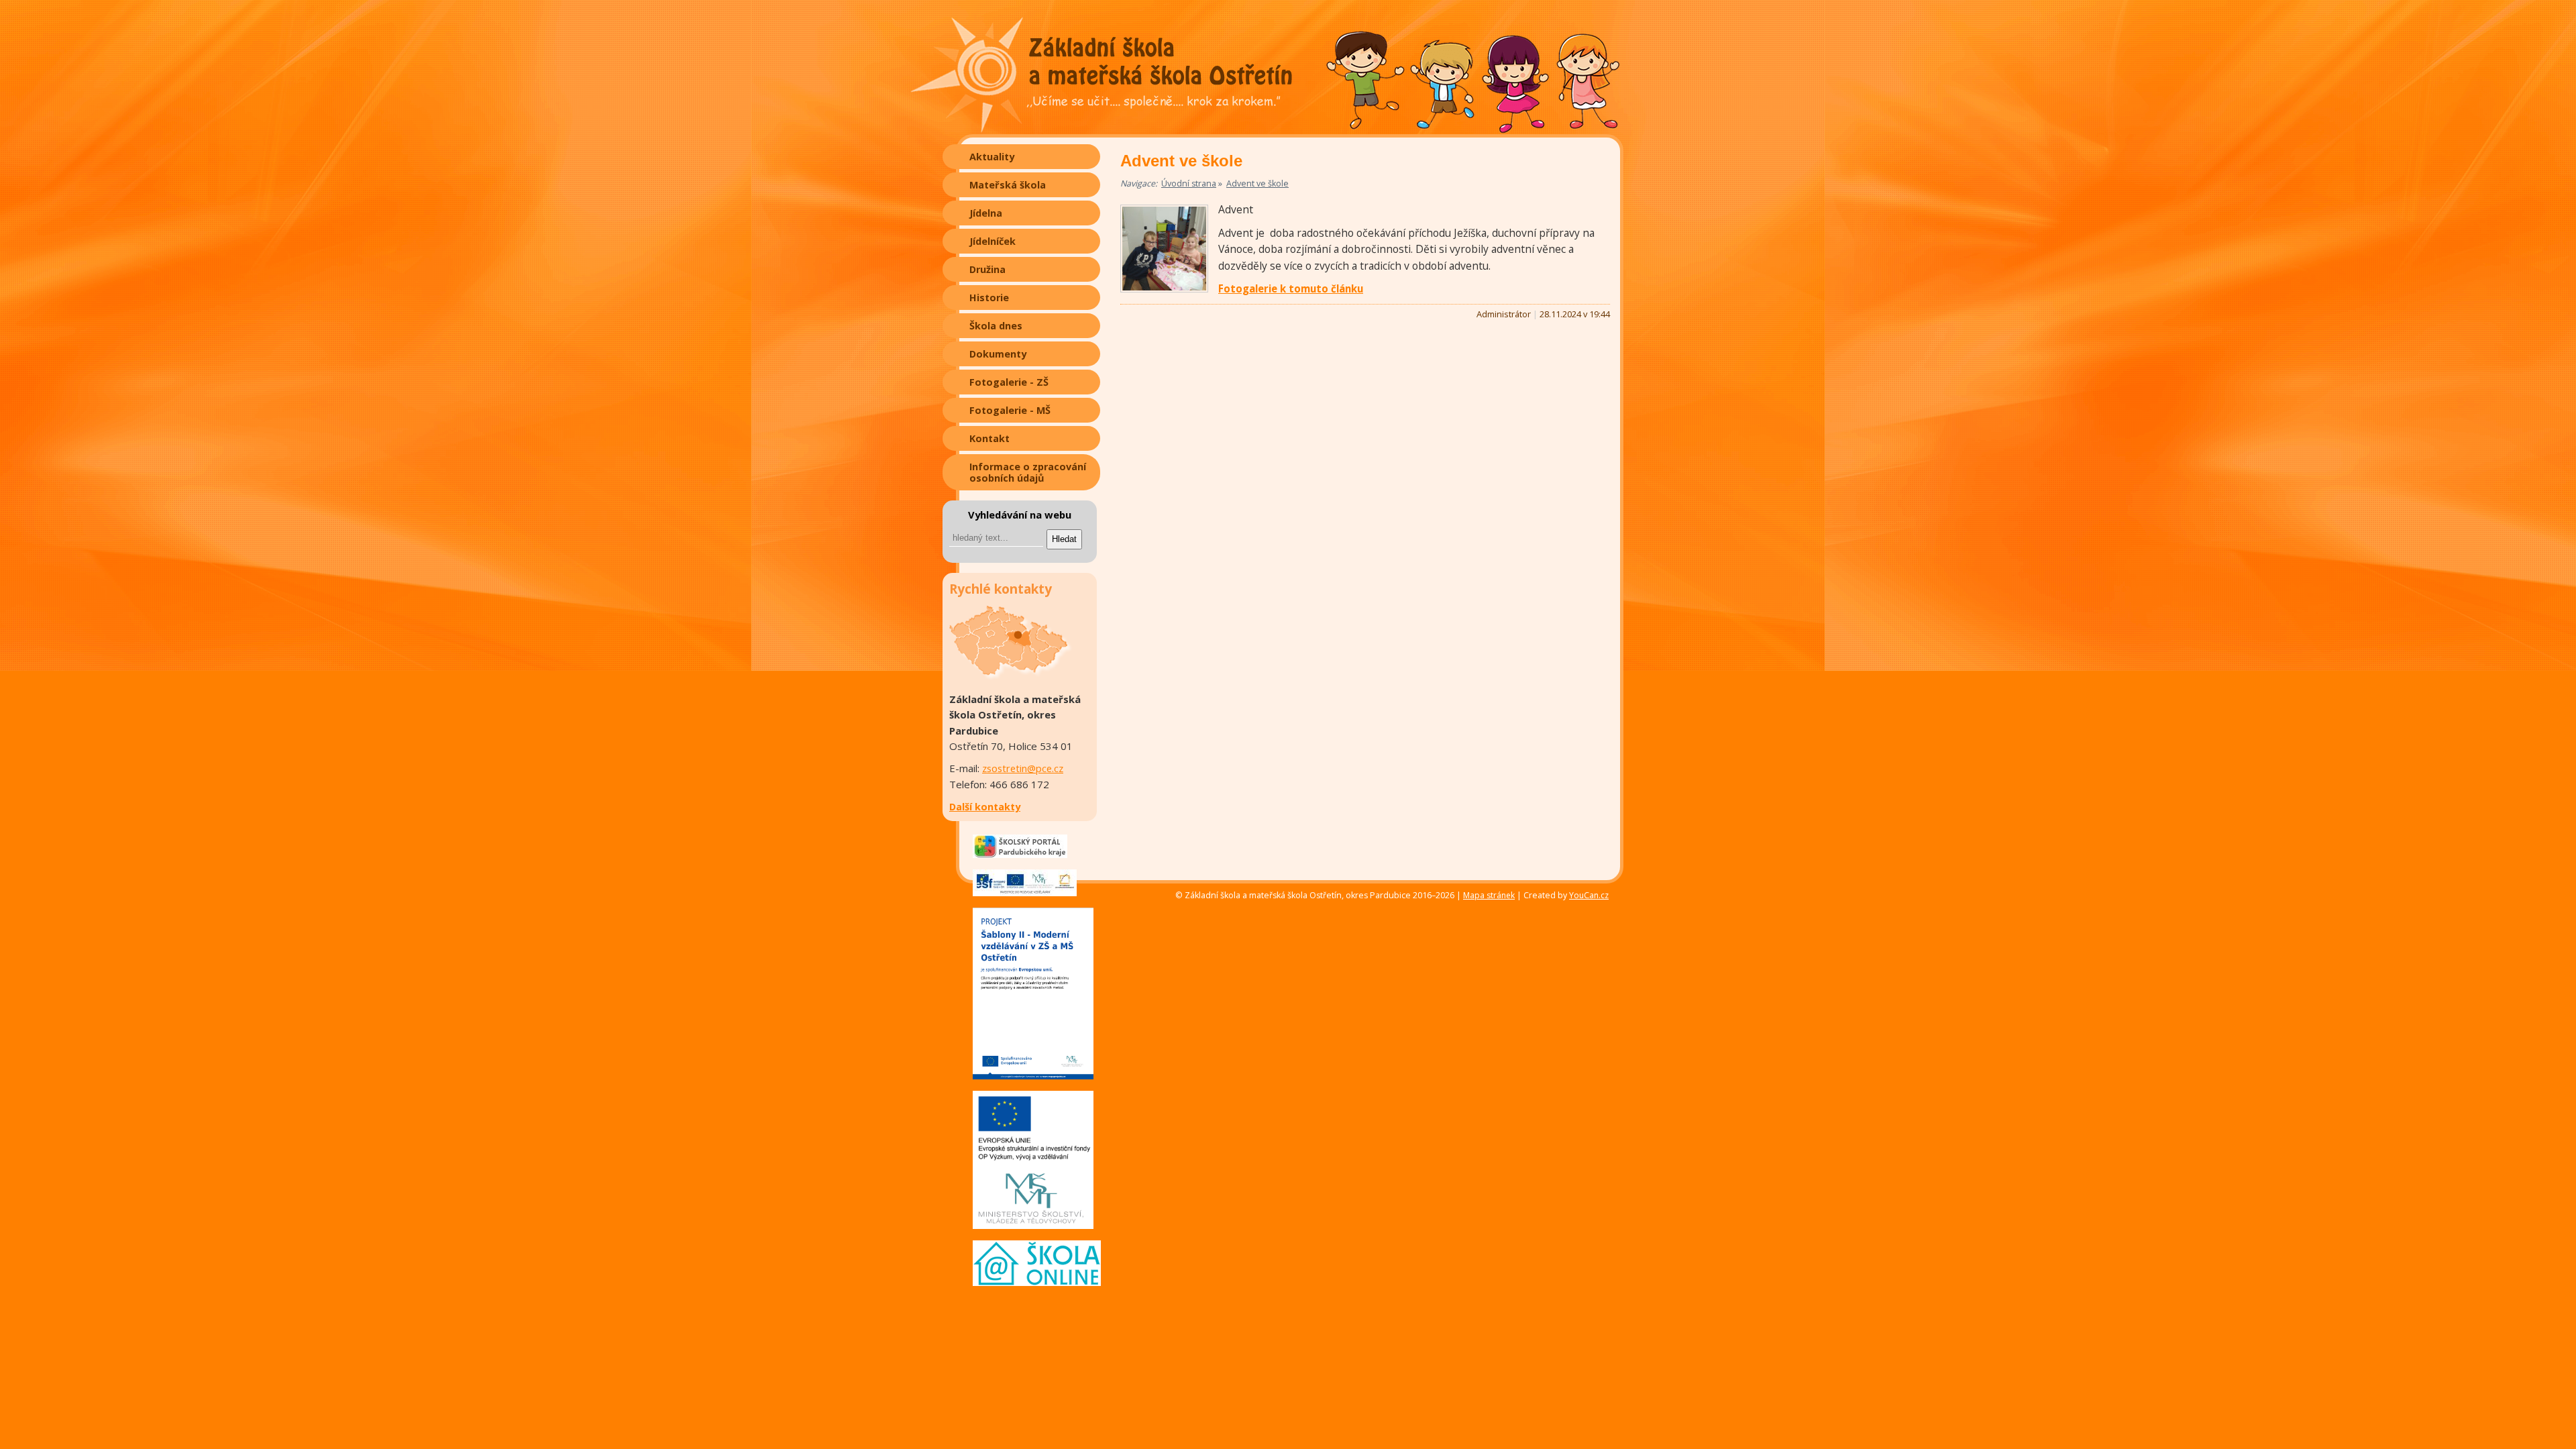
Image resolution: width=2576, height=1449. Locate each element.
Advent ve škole (1257, 183)
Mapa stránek (1489, 895)
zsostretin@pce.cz (1023, 768)
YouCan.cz (1589, 896)
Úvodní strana (1189, 183)
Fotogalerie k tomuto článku (1291, 288)
